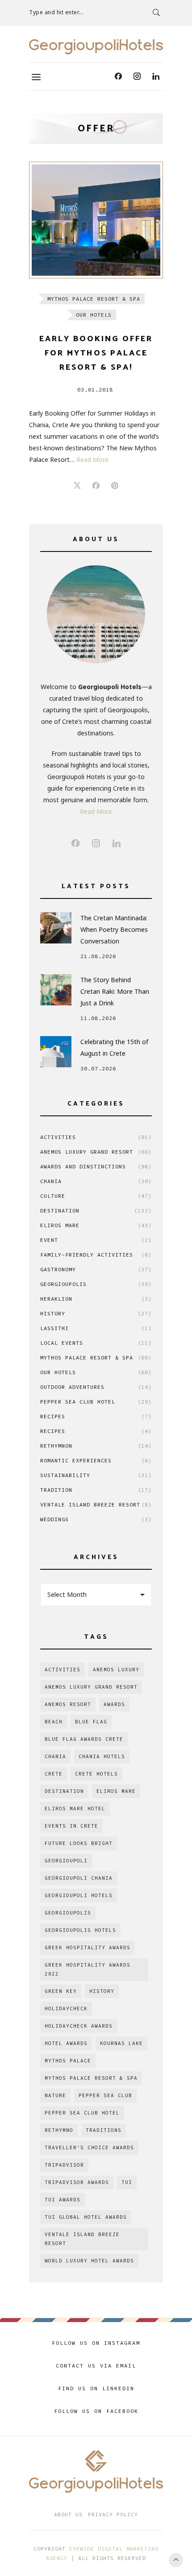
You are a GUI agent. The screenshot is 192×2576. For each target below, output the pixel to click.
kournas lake (121, 2043)
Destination (96, 1210)
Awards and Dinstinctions (96, 1166)
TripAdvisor (64, 2165)
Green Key (61, 1991)
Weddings (96, 1519)
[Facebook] (118, 77)
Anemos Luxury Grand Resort (96, 1152)
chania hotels (102, 1756)
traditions (104, 2130)
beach (54, 1722)
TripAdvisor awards (77, 2182)
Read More (92, 459)
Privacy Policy (113, 2514)
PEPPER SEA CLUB (105, 2095)
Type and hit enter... (56, 12)
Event (96, 1240)
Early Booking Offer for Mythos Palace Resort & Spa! (96, 353)
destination (64, 1791)
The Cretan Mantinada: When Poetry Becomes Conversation (114, 929)
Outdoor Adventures (96, 1387)
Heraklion (96, 1299)
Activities (96, 1137)
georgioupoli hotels (79, 1895)
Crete (54, 1774)
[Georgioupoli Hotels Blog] (96, 47)
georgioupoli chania (79, 1878)
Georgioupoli (66, 1861)
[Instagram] (137, 77)
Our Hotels (94, 315)
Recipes (96, 1416)
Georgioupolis (96, 1284)
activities (63, 1670)
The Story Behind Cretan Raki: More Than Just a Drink (115, 991)
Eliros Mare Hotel (75, 1809)
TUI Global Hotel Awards (86, 2217)
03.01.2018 (95, 390)
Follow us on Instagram (96, 2343)
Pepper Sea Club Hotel (96, 1402)
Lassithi (96, 1328)
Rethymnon (96, 1446)
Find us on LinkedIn (96, 2388)
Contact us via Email (96, 2366)
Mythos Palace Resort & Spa (94, 299)
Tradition (96, 1490)
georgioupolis (68, 1913)
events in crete (71, 1826)
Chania (96, 1181)
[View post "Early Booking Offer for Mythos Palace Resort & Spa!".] (96, 220)
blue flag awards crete (84, 1739)
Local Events (96, 1343)
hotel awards (66, 2043)
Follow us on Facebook (96, 2411)
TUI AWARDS (63, 2200)
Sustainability (96, 1475)
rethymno (59, 2130)
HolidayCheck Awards (79, 2026)
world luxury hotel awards (89, 2261)
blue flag (91, 1722)
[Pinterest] (115, 486)
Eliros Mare (96, 1225)
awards (114, 1704)
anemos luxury (116, 1670)
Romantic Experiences (96, 1460)
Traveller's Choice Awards (89, 2147)
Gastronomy (96, 1269)
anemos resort (68, 1704)
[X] (77, 486)
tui (127, 2182)
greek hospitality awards (88, 1947)
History (96, 1313)
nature (55, 2095)
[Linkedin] (156, 77)
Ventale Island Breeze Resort (96, 1504)
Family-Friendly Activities (96, 1255)
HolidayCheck (66, 2009)
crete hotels (96, 1774)
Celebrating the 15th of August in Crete (114, 1047)
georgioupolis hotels (80, 1930)
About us (68, 2514)
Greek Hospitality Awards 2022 (88, 1969)
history (102, 1991)
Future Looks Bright (79, 1843)
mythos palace (68, 2061)
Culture (96, 1196)
